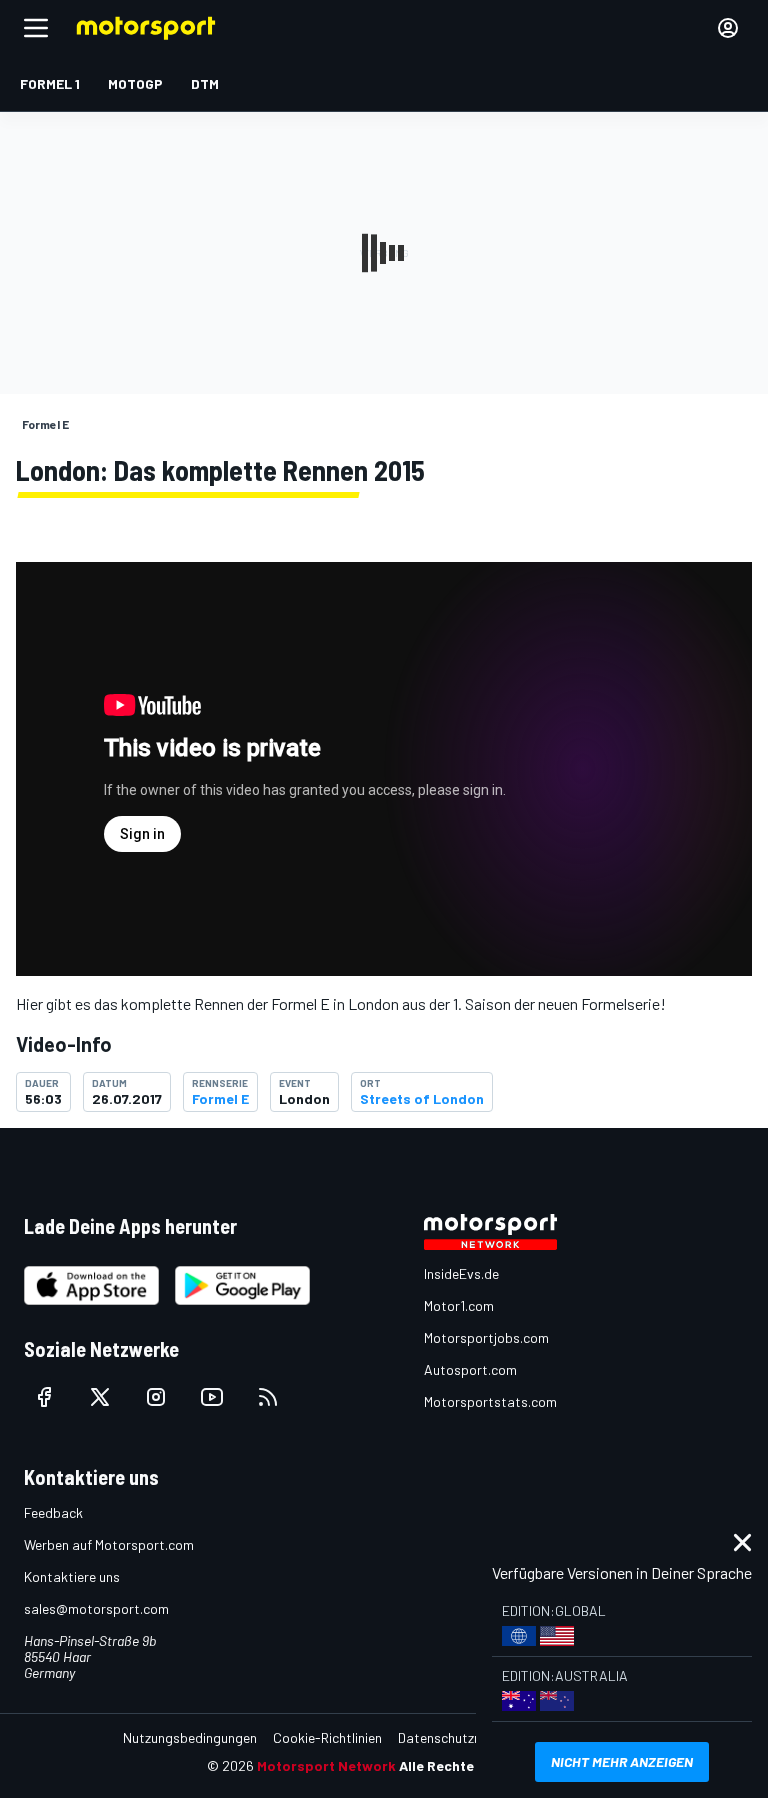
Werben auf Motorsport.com (109, 1544)
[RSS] (268, 1397)
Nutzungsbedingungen (190, 1737)
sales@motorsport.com (96, 1608)
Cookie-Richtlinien (327, 1737)
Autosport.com (470, 1369)
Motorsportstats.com (490, 1401)
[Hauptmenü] (36, 28)
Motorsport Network (326, 1765)
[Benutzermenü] (728, 28)
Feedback (53, 1512)
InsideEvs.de (461, 1273)
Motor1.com (459, 1305)
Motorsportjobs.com (486, 1337)
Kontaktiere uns (72, 1576)
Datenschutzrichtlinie (461, 1737)
